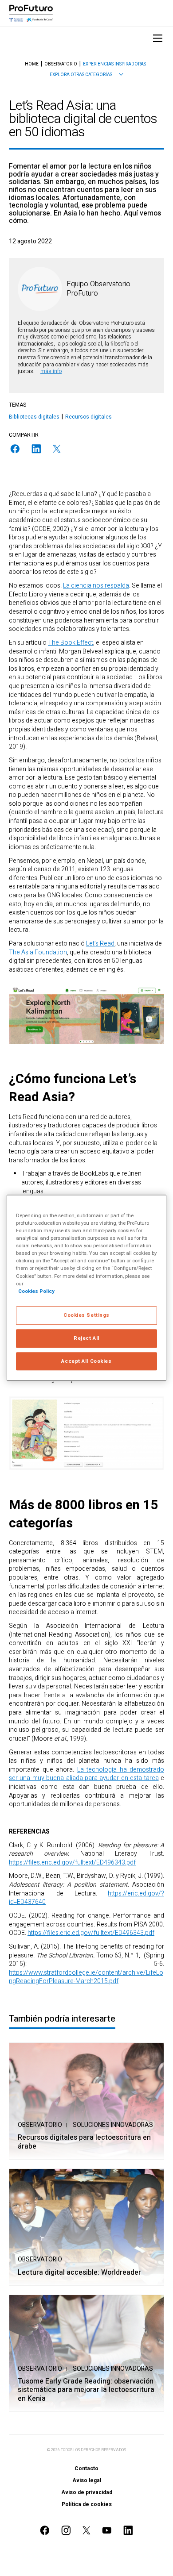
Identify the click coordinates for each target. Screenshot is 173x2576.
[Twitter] (57, 449)
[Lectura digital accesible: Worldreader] (86, 2227)
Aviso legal (87, 2480)
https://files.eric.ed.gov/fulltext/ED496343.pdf (72, 1863)
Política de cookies (87, 2504)
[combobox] (86, 75)
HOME (32, 64)
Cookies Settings (86, 1315)
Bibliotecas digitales (34, 417)
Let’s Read (100, 944)
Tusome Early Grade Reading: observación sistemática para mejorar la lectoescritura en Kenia (86, 2390)
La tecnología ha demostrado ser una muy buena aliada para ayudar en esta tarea (86, 1774)
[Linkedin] (36, 449)
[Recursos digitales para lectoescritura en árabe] (86, 2101)
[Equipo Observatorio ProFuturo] (40, 289)
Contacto (86, 2468)
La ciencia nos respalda (96, 586)
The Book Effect (71, 643)
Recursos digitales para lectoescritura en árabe (84, 2142)
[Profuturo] (31, 13)
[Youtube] (107, 2530)
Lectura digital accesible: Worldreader (79, 2273)
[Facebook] (15, 449)
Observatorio (40, 2125)
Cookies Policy (36, 1291)
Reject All (86, 1338)
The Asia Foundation (38, 952)
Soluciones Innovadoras (113, 2125)
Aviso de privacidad (87, 2492)
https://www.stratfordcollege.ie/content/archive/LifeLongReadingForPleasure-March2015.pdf (86, 1977)
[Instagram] (66, 2530)
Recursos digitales (88, 417)
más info (51, 371)
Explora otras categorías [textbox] (81, 75)
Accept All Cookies (86, 1361)
